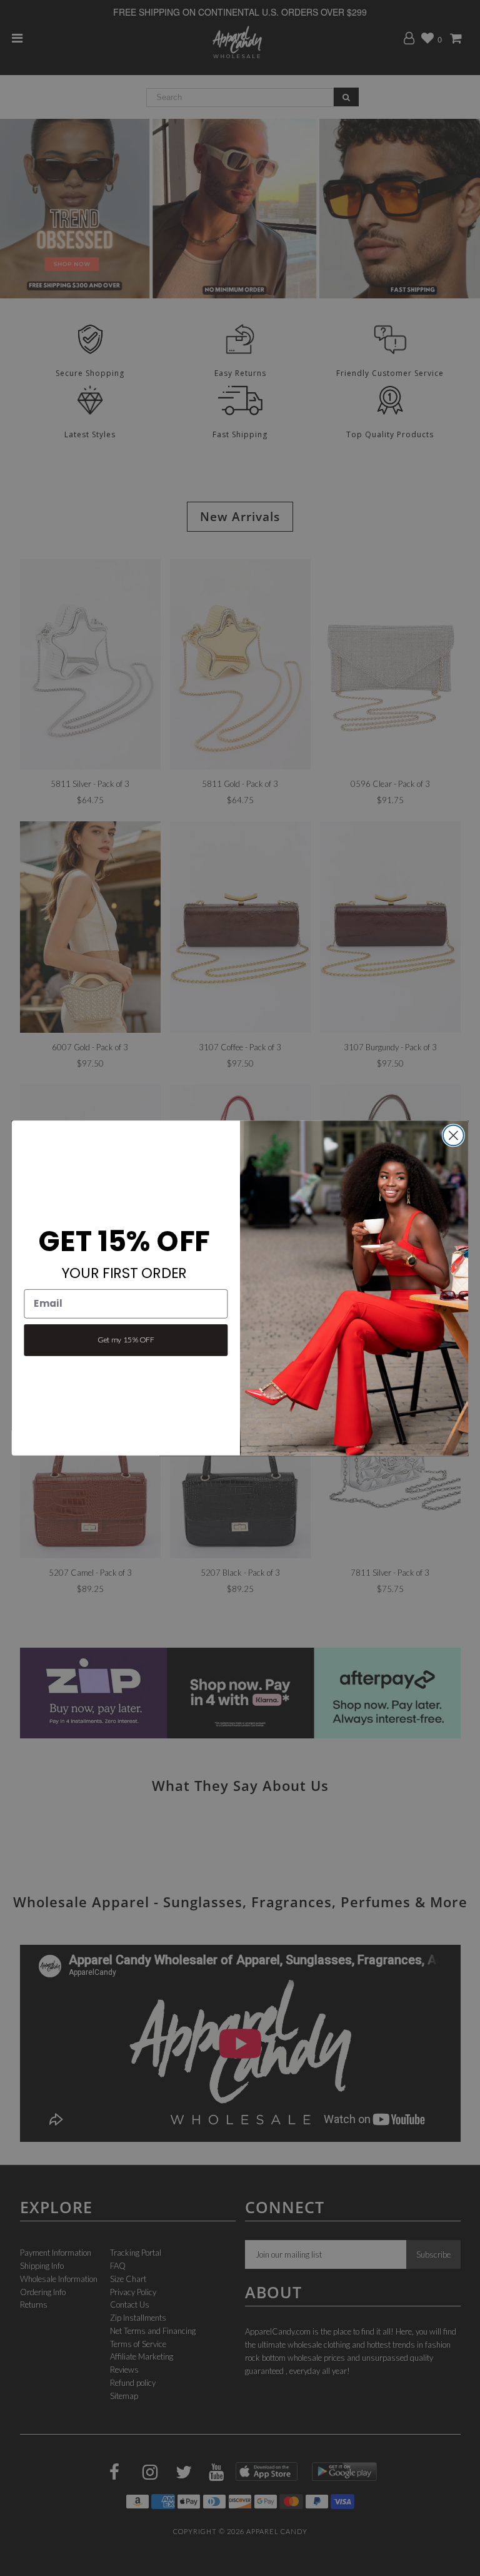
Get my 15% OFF (126, 1340)
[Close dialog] (453, 1136)
